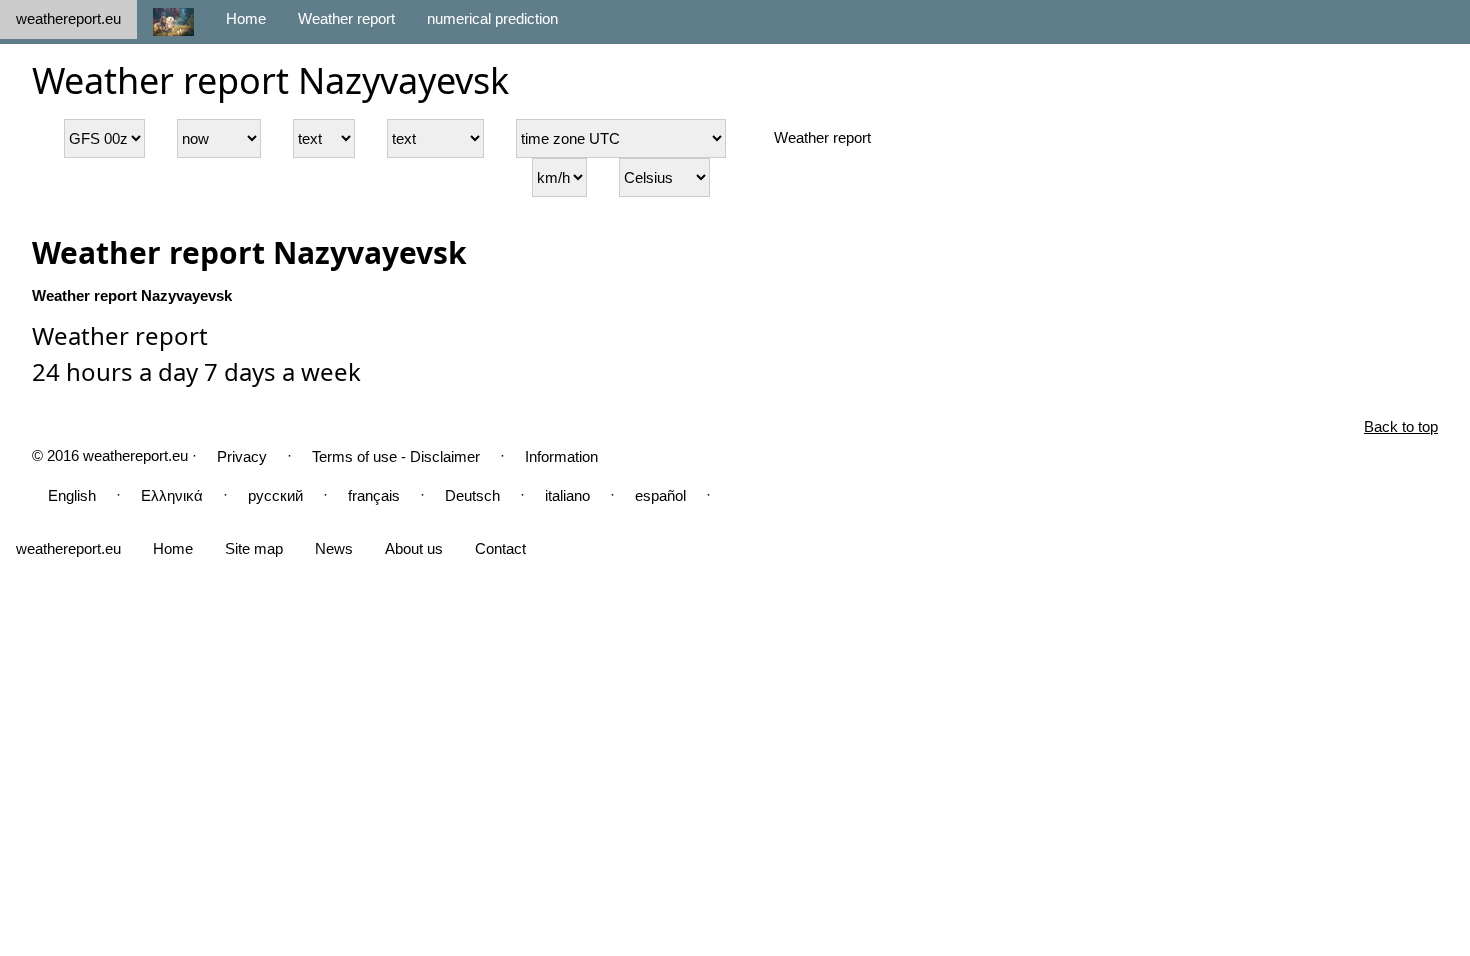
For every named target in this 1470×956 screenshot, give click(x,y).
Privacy (242, 456)
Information (561, 456)
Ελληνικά (172, 495)
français (374, 495)
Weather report (346, 18)
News (334, 548)
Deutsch (472, 495)
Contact (500, 548)
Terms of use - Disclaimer (396, 456)
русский (275, 495)
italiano (567, 495)
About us (414, 548)
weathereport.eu (68, 18)
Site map (254, 548)
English (72, 495)
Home (246, 18)
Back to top (1401, 426)
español (660, 495)
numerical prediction (492, 18)
